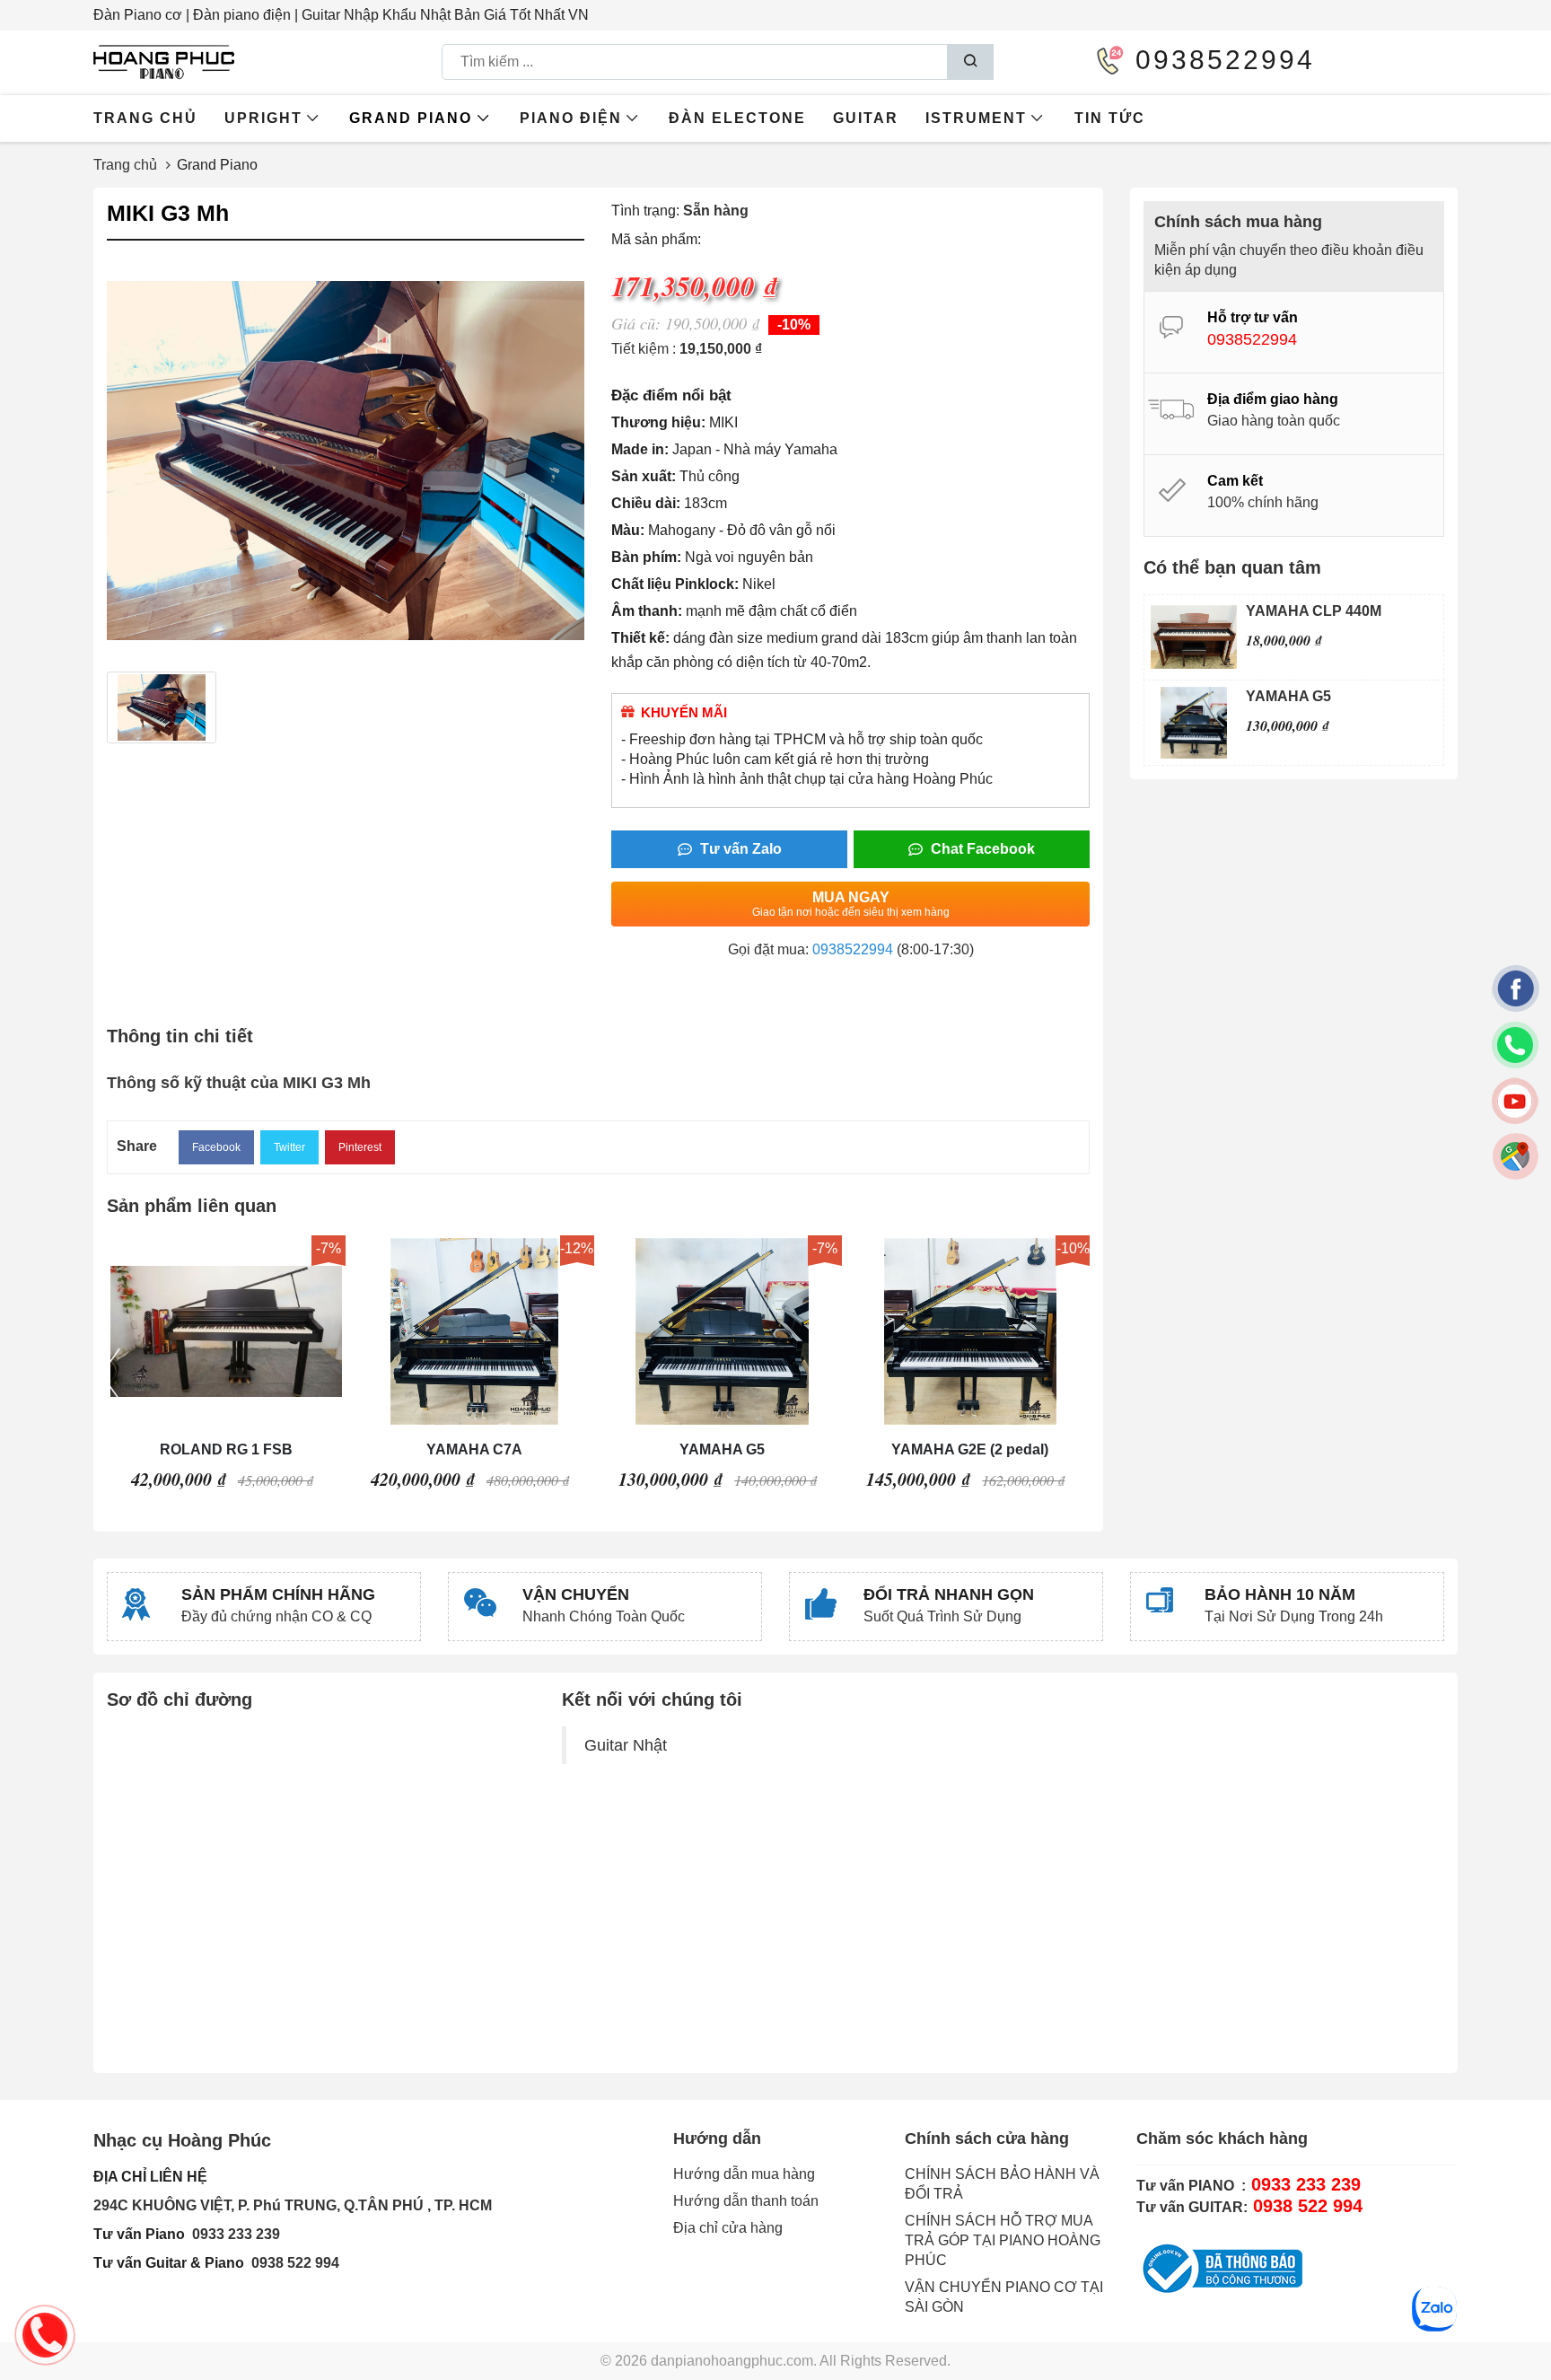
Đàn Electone (737, 118)
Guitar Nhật (626, 1745)
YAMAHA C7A (474, 1449)
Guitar (866, 118)
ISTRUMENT (976, 118)
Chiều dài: (646, 503)
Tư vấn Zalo (739, 849)
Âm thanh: (647, 611)
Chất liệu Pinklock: (675, 584)
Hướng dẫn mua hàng (744, 2174)
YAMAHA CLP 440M (1314, 611)
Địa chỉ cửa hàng (728, 2228)
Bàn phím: (646, 557)
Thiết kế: (640, 638)
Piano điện (571, 118)
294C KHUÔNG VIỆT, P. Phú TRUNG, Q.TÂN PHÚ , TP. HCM (293, 2205)
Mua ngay (851, 904)
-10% (794, 325)
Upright (263, 118)
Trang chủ (145, 118)
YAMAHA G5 (722, 1449)
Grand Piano (411, 118)
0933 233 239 (236, 2234)
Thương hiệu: (658, 422)
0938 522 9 (287, 2263)
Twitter (289, 1147)
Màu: (628, 530)
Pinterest (360, 1147)
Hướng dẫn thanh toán (746, 2201)
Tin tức (1110, 118)
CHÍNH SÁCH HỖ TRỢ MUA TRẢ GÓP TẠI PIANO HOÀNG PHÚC (1003, 2240)
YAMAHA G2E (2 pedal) (970, 1449)
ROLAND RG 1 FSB (226, 1449)
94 (331, 2263)
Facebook (216, 1147)
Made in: (640, 449)
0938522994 (853, 949)
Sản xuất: (644, 476)
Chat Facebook (981, 849)
